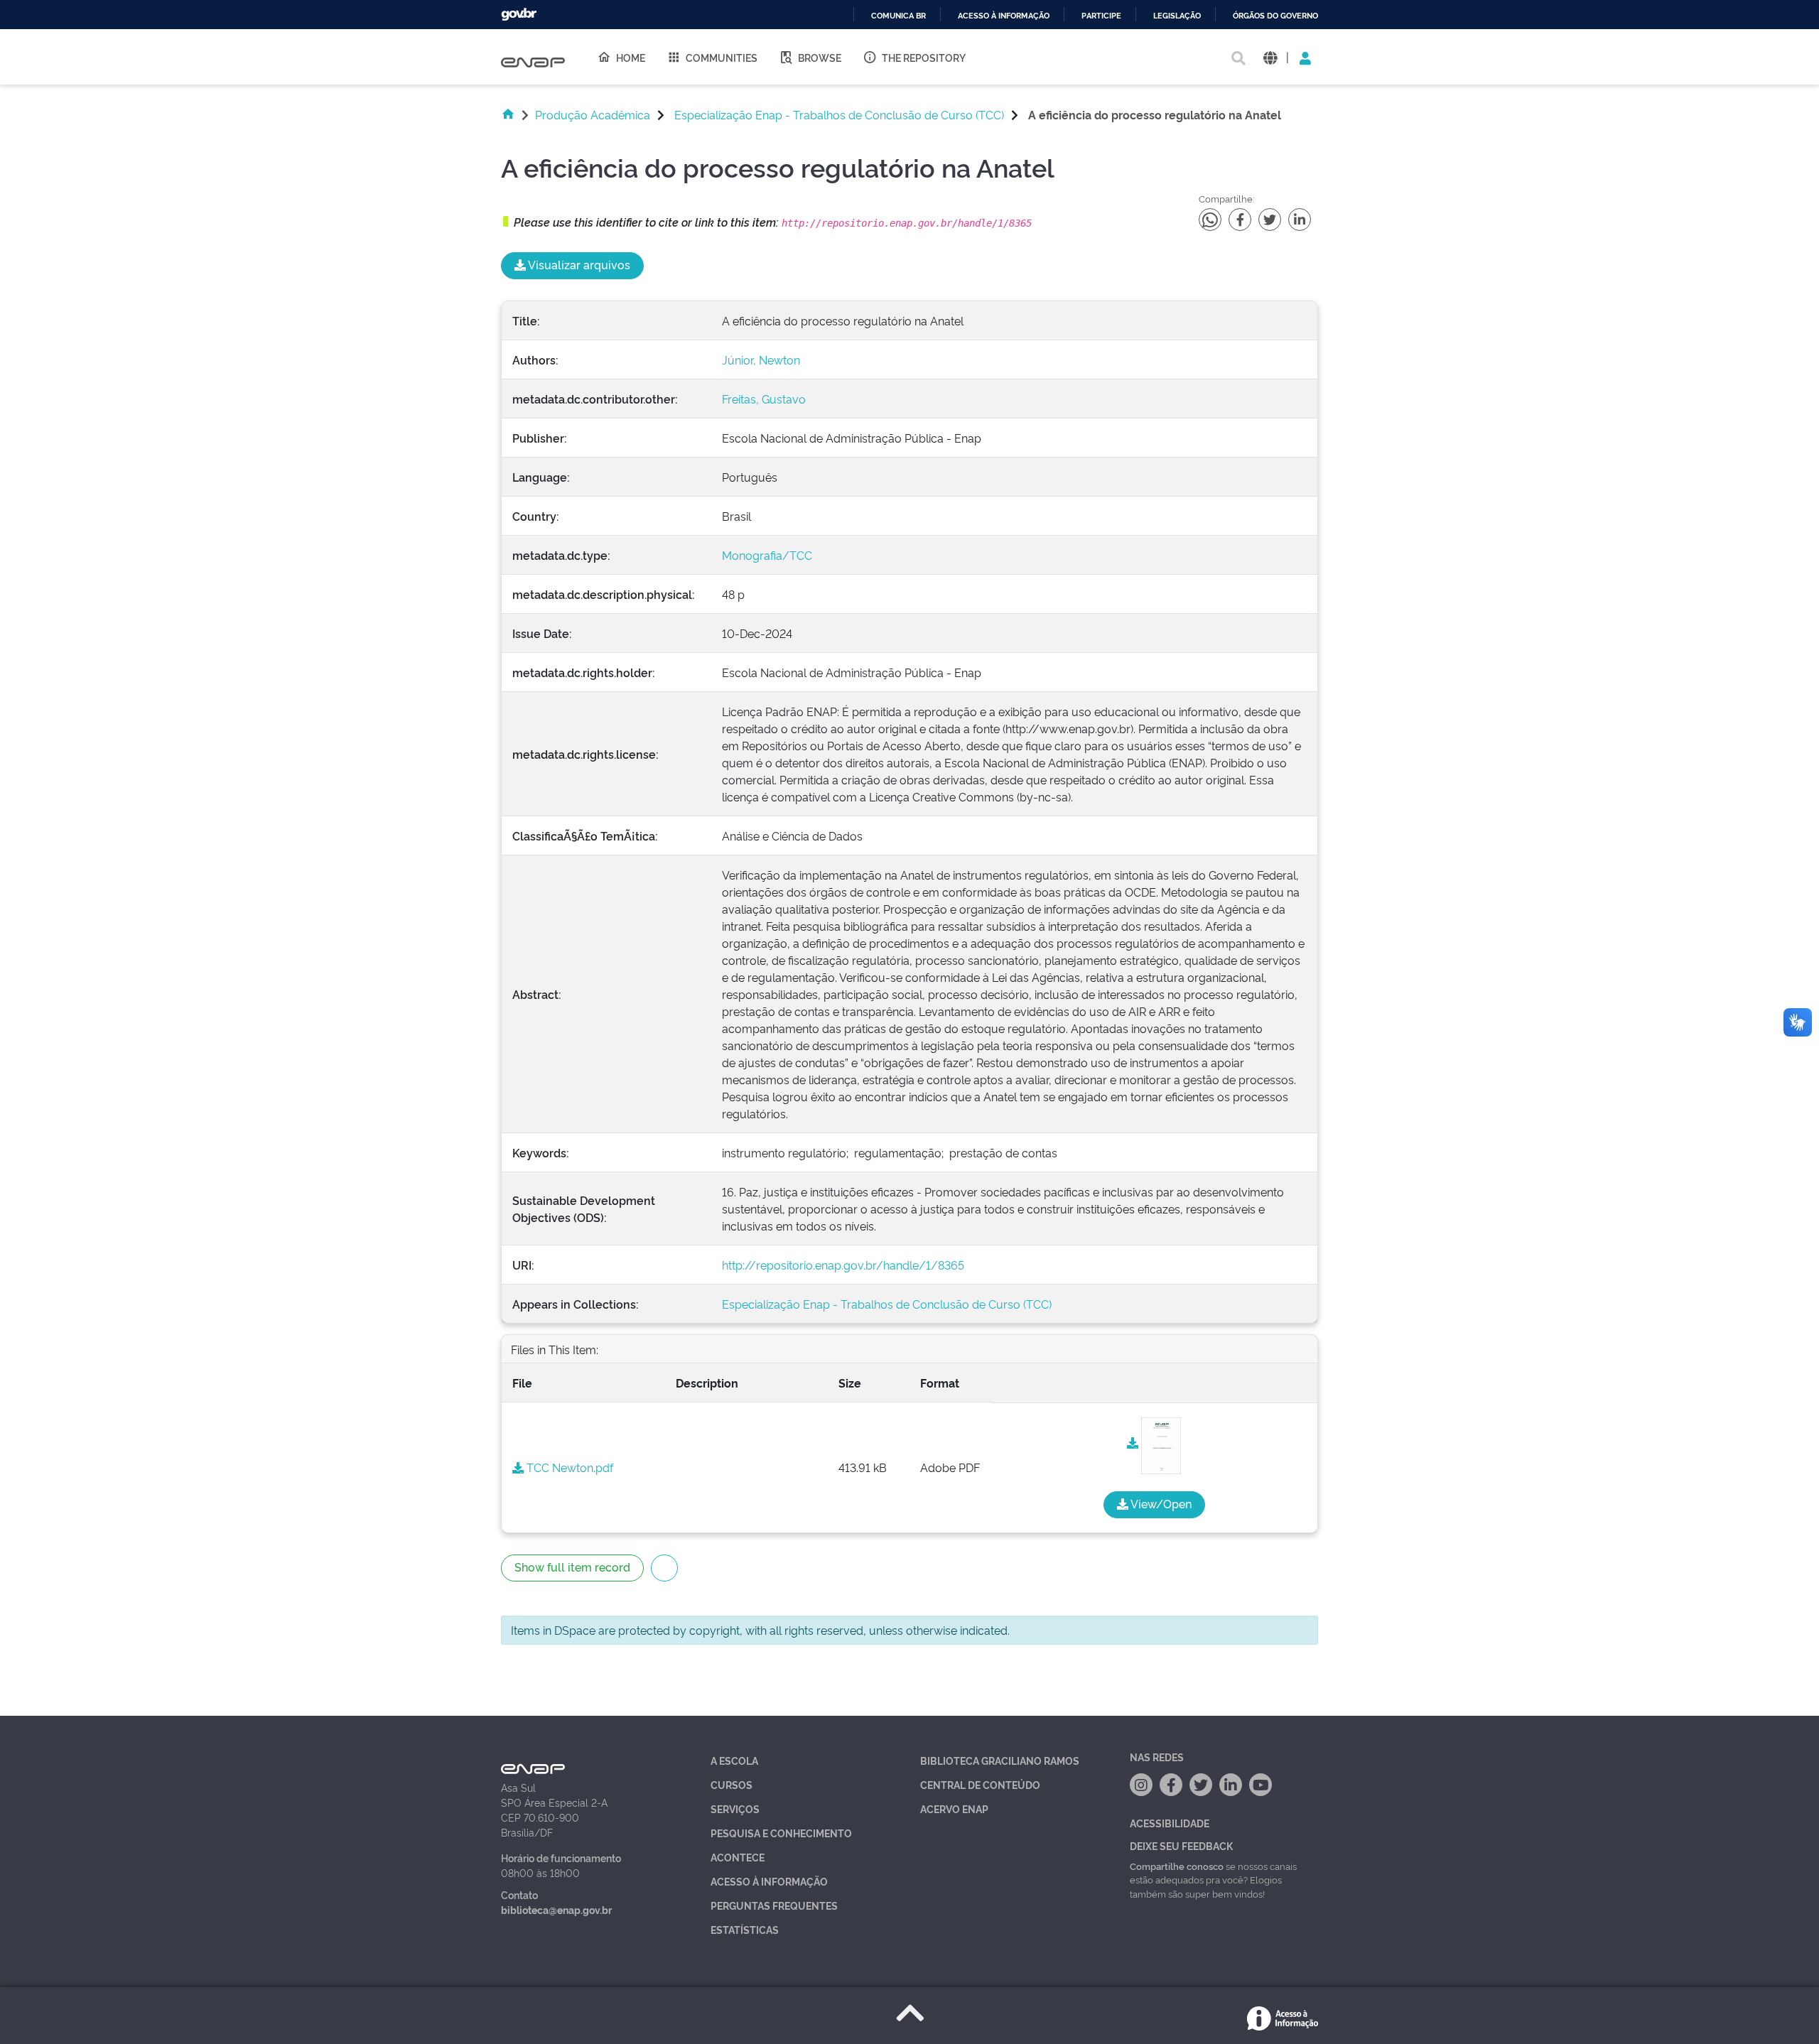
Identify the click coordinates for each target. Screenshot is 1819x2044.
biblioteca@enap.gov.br (556, 1909)
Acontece (738, 1857)
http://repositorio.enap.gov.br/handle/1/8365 (843, 1265)
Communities (722, 57)
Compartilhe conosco (1177, 1866)
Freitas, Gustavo (764, 399)
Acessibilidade (1170, 1823)
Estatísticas (745, 1929)
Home (631, 57)
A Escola (734, 1760)
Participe (1101, 16)
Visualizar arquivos (578, 264)
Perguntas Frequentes (774, 1905)
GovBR (519, 15)
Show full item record (572, 1567)
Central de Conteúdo (980, 1784)
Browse (820, 57)
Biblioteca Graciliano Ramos (1000, 1760)
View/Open (1160, 1503)
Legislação (1177, 16)
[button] (1270, 57)
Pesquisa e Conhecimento (781, 1833)
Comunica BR (898, 16)
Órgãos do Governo (1275, 16)
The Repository (924, 57)
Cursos (732, 1784)
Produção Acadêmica (593, 114)
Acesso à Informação (769, 1881)
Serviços (735, 1808)
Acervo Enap (954, 1808)
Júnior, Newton (761, 359)
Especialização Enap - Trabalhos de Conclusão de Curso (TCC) (839, 114)
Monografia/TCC (767, 555)
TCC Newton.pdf (568, 1467)
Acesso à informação (1004, 16)
